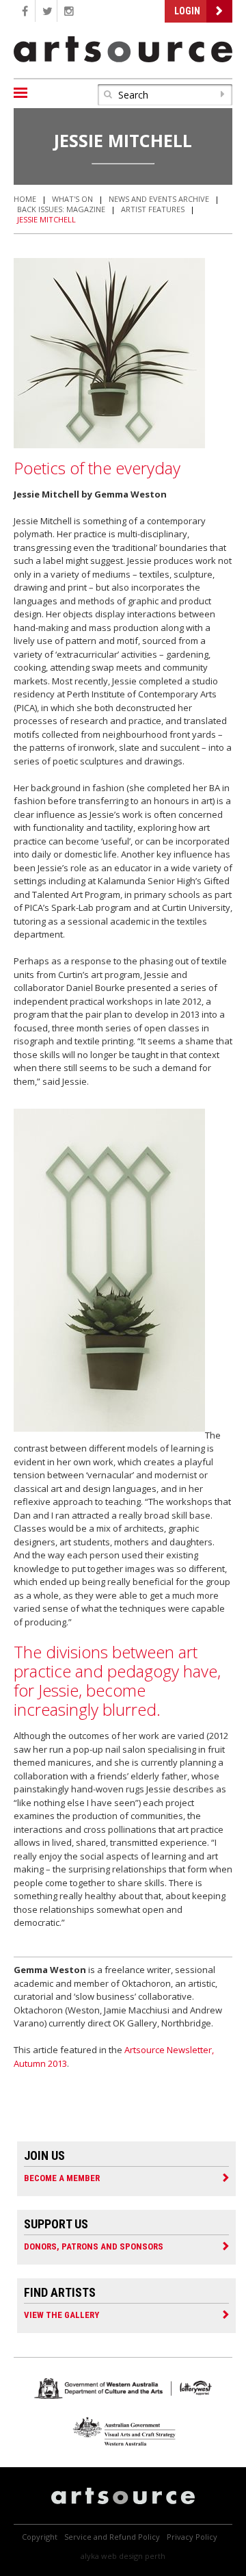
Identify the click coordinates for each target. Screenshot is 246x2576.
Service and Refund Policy (112, 2537)
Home (25, 199)
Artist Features (153, 209)
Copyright (40, 2537)
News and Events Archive (159, 199)
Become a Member (62, 2178)
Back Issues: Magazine (61, 209)
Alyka (90, 2556)
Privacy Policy (192, 2537)
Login (187, 11)
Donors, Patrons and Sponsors (94, 2246)
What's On (72, 199)
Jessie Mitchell (46, 219)
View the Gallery (61, 2315)
